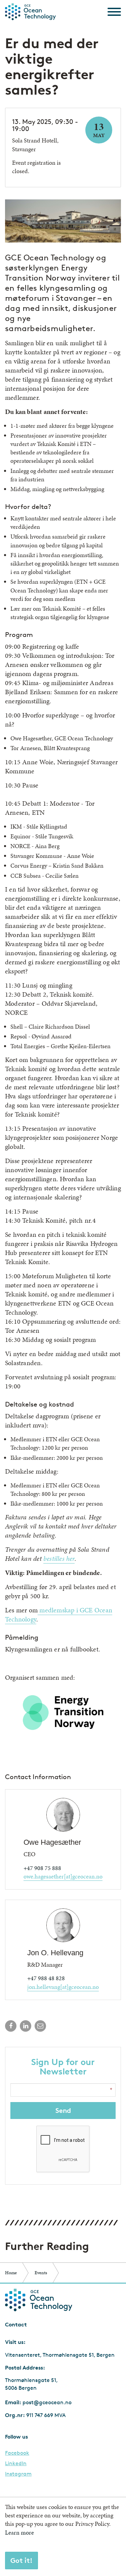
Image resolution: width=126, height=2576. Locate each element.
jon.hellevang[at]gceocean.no (63, 1987)
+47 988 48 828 (46, 1978)
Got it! (22, 2560)
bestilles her (59, 1558)
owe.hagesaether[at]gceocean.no (63, 1876)
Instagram (18, 2474)
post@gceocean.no (47, 2402)
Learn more (19, 2532)
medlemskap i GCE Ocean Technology (59, 1615)
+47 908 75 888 (42, 1868)
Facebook (17, 2453)
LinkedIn (16, 2464)
